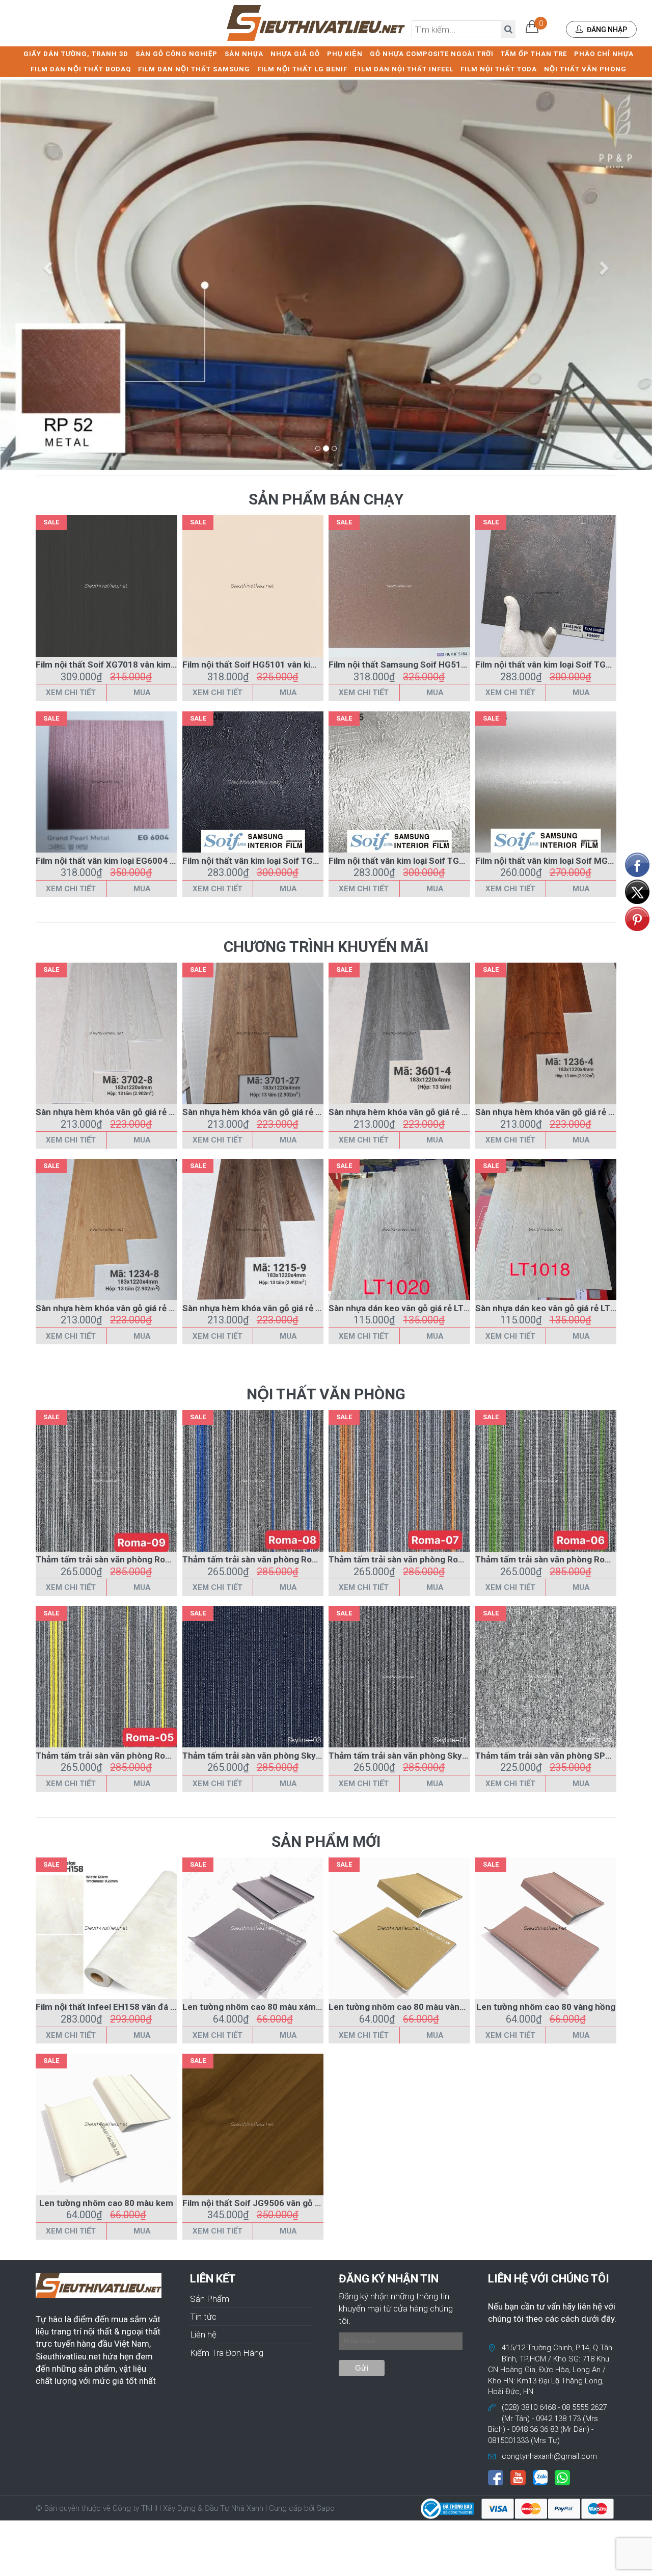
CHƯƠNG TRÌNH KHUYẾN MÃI (326, 947)
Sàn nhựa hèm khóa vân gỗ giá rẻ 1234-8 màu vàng (137, 1308)
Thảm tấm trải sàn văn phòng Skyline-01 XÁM (420, 1756)
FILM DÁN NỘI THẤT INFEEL (404, 69)
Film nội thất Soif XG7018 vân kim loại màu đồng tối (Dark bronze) (167, 665)
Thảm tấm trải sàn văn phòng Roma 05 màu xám (132, 1756)
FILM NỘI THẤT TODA (499, 69)
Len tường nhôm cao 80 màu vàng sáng (407, 2007)
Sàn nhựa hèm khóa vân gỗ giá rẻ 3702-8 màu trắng (138, 1112)
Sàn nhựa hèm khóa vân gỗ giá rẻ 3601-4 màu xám (429, 1112)
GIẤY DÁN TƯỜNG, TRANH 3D (76, 54)
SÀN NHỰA (244, 54)
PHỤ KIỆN (345, 54)
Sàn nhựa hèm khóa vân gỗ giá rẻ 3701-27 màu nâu (284, 1112)
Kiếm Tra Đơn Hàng (227, 2353)
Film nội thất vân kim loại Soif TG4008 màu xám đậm (287, 861)
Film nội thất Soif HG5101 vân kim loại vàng (269, 665)
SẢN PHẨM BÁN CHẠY (326, 499)
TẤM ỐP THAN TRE (534, 54)
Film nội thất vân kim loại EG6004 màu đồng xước (134, 861)
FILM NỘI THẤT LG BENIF (302, 69)
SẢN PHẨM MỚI (326, 1841)
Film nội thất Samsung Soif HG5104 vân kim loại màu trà (441, 665)
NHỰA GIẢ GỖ (295, 54)
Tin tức (203, 2317)
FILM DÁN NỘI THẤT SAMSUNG (194, 69)
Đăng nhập (606, 30)
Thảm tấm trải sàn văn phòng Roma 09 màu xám (132, 1559)
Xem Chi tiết (71, 693)
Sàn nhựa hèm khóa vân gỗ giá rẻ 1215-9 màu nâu (281, 1308)
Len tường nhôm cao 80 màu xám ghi (256, 2007)
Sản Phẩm (210, 2299)
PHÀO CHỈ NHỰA (604, 54)
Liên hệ (203, 2334)
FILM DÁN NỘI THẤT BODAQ (81, 69)
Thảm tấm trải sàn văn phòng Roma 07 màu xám (425, 1559)
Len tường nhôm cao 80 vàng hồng (546, 2007)
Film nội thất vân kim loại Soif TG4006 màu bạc (422, 861)
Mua (142, 693)
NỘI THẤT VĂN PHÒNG (585, 69)
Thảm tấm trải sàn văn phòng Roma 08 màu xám (278, 1559)
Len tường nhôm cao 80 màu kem (106, 2203)
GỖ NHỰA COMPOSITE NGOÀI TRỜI (432, 54)
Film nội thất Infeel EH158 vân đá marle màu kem (134, 2007)
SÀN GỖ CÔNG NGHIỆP (176, 54)
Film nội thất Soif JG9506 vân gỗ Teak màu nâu (276, 2203)
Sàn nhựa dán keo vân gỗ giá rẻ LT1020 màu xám (425, 1308)
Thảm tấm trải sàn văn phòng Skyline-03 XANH (276, 1756)
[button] (49, 268)
